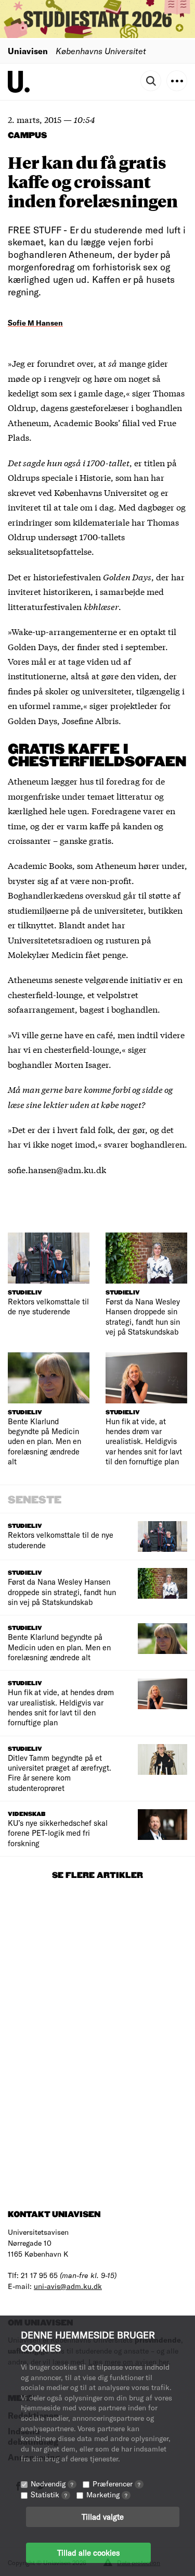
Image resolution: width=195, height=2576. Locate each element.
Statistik (49, 2494)
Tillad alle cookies (88, 2553)
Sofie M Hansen (35, 323)
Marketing (107, 2494)
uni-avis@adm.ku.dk (68, 2286)
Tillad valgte (103, 2517)
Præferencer (116, 2484)
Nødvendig (52, 2484)
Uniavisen (28, 51)
